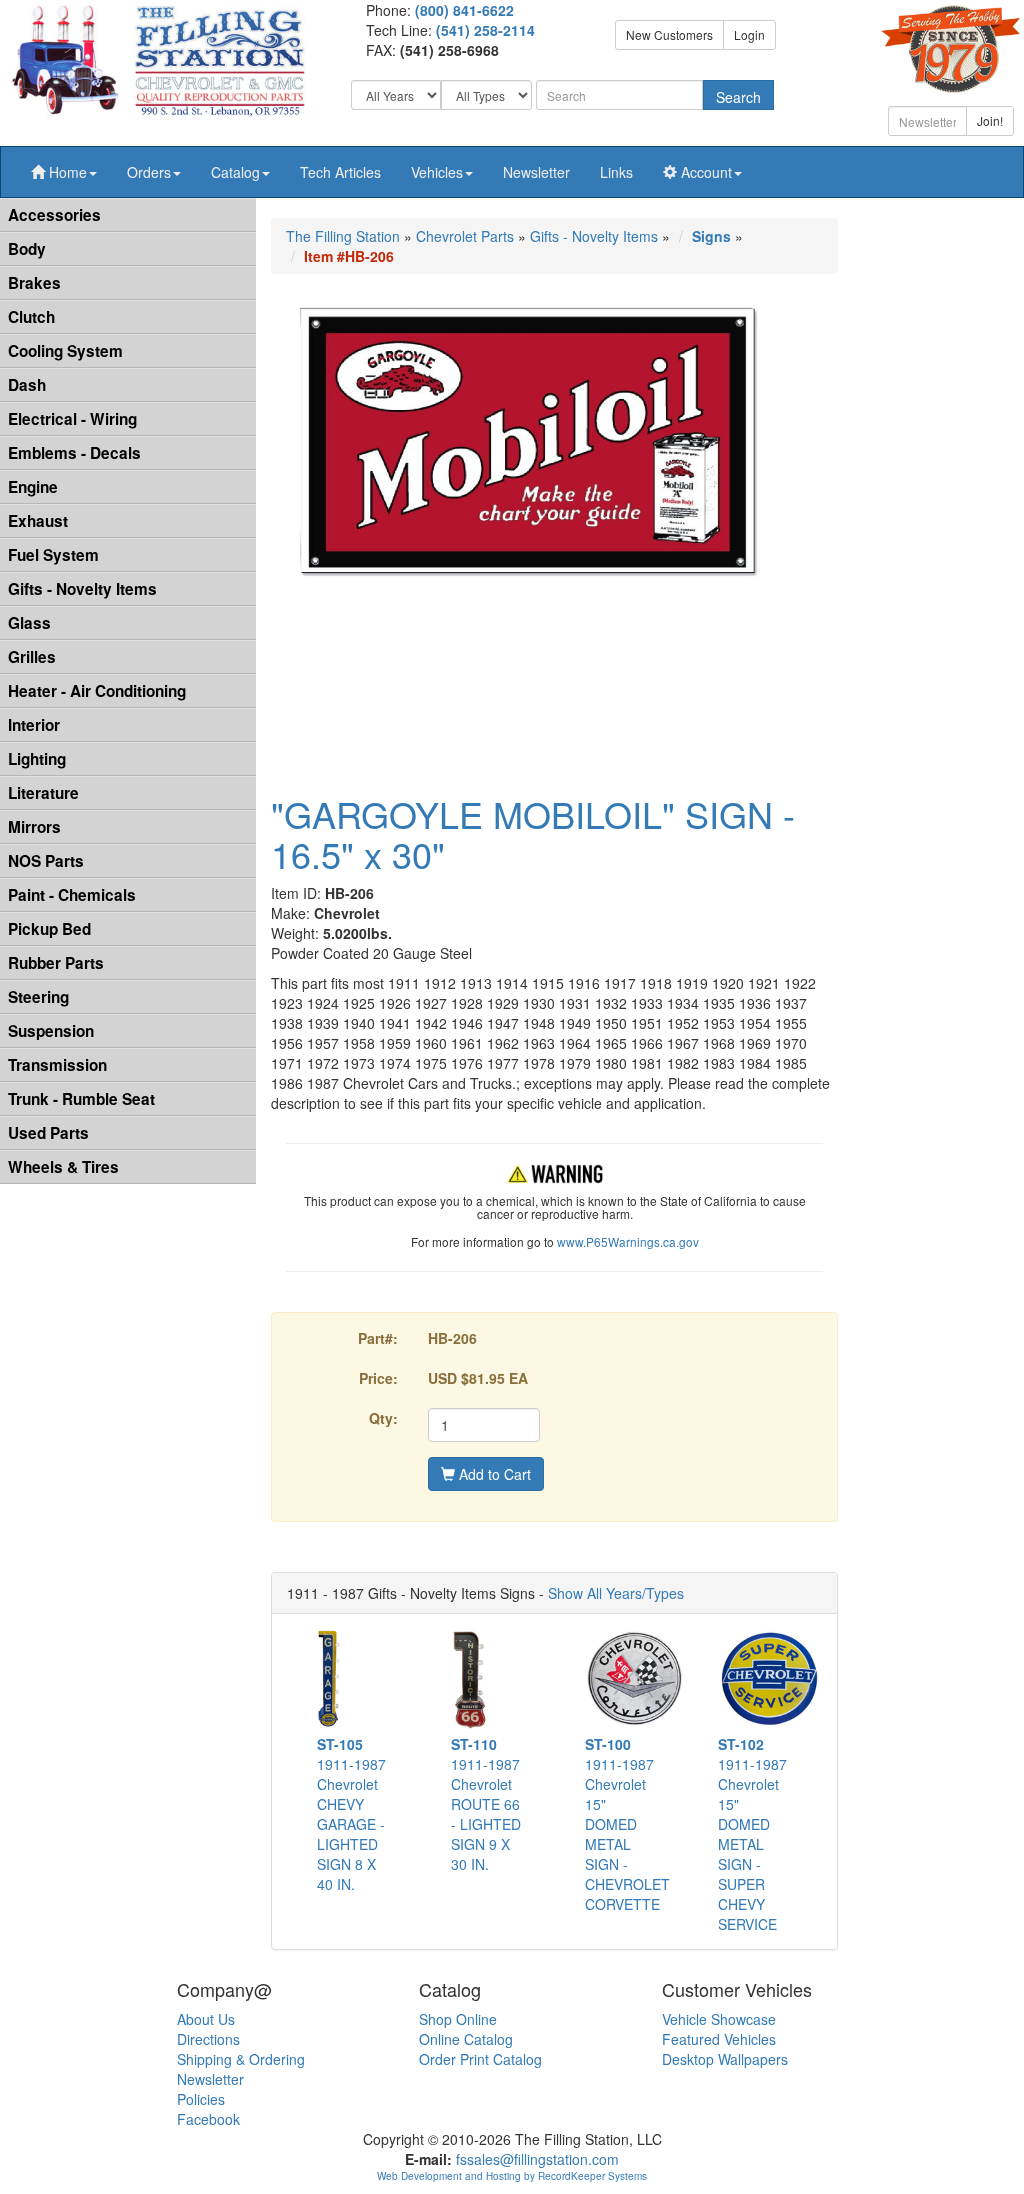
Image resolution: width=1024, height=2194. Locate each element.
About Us (206, 2019)
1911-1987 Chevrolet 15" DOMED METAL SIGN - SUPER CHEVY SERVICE (752, 1834)
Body (27, 249)
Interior (34, 725)
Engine (33, 487)
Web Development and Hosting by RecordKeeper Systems (512, 2176)
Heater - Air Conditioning (97, 691)
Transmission (57, 1065)
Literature (43, 793)
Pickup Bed (49, 929)
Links (616, 172)
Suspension (51, 1031)
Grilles (32, 657)
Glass (29, 623)
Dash (27, 385)
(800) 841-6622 (464, 10)
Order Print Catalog (480, 2059)
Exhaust (38, 521)
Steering (38, 997)
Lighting (37, 759)
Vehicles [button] (437, 172)
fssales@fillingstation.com (537, 2159)
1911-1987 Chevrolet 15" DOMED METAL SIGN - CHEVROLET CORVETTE (627, 1824)
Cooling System (65, 351)
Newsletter (536, 172)
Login (749, 34)
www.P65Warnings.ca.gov (628, 1241)
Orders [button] (149, 172)
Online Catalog (466, 2039)
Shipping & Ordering (241, 2059)
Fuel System (53, 555)
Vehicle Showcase (719, 2019)
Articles (340, 172)
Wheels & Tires (63, 1167)
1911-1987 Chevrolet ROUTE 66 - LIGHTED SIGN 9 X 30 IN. (486, 1804)
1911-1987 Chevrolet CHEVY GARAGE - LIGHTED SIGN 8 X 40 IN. (351, 1814)
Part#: (378, 1338)
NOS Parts (46, 861)
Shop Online (458, 2019)
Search (738, 97)
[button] (64, 172)
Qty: (383, 1418)
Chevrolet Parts (465, 236)
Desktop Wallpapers (725, 2059)
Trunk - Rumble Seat (81, 1099)
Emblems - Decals (74, 453)
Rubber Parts (56, 963)
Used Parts (48, 1133)
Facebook (208, 2119)
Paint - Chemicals (72, 895)
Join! (990, 120)
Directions (208, 2039)
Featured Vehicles (719, 2039)
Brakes (34, 283)
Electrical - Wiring (72, 419)
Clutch (31, 317)
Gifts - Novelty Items (82, 589)
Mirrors (34, 827)
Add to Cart (493, 1474)
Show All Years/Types (616, 1593)
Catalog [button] (235, 172)
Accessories (54, 215)
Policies (201, 2099)
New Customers (669, 34)
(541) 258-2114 (485, 30)
